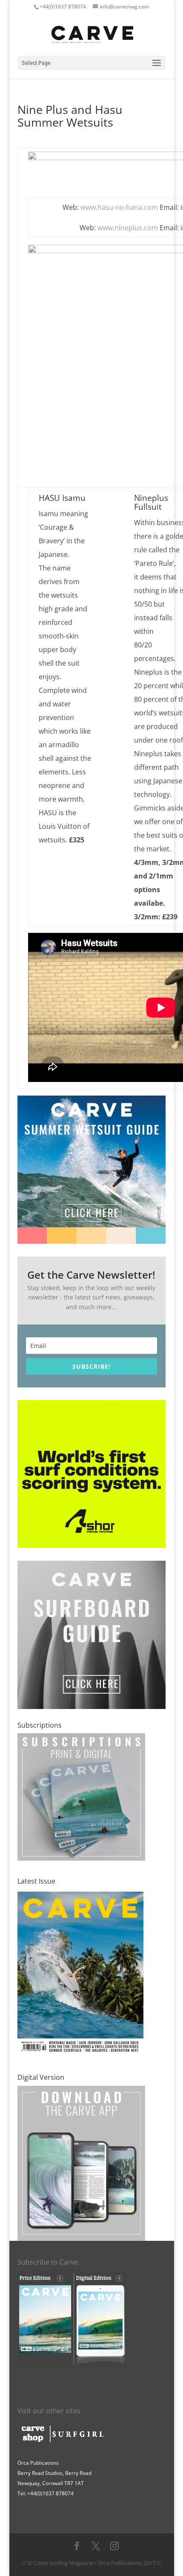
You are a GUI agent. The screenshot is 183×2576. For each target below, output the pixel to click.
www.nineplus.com (128, 228)
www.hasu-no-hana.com (119, 207)
